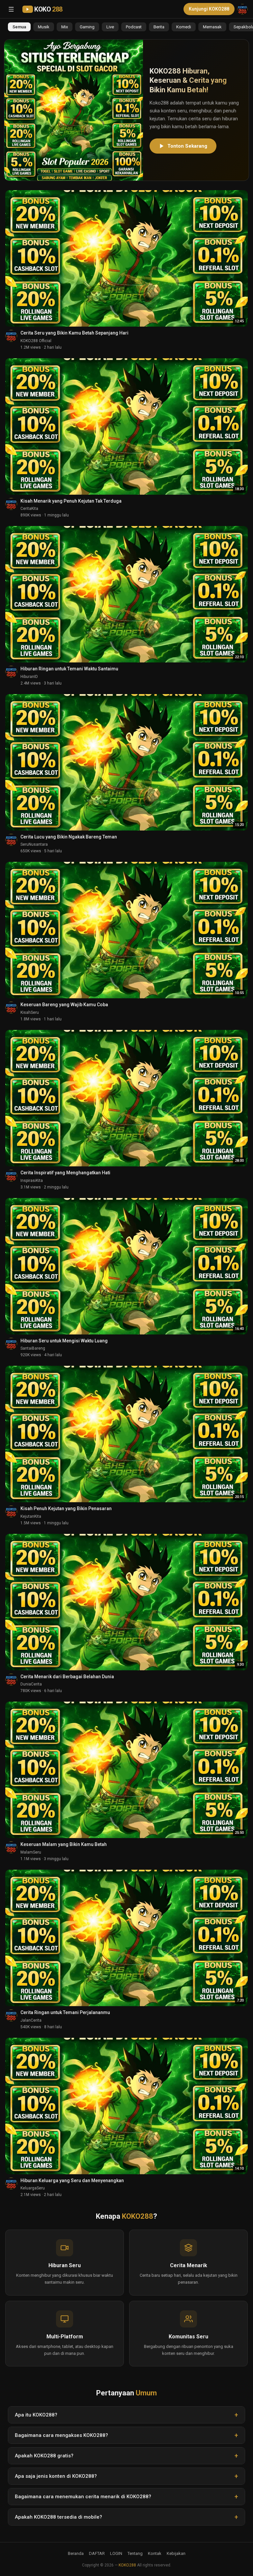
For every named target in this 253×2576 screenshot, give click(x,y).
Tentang (135, 2553)
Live (110, 27)
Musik (44, 27)
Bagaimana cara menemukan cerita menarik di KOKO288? (83, 2497)
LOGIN (116, 2553)
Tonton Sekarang (187, 146)
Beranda (76, 2553)
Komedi (184, 27)
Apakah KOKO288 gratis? (44, 2456)
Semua (19, 27)
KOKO (48, 9)
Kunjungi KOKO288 (209, 9)
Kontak (155, 2553)
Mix (65, 27)
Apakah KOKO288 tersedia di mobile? (58, 2517)
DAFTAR (97, 2553)
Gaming (87, 27)
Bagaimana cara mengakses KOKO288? (61, 2435)
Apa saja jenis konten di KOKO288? (56, 2476)
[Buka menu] (11, 9)
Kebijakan (176, 2553)
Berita (159, 27)
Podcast (134, 27)
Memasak (212, 27)
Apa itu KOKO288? (36, 2415)
